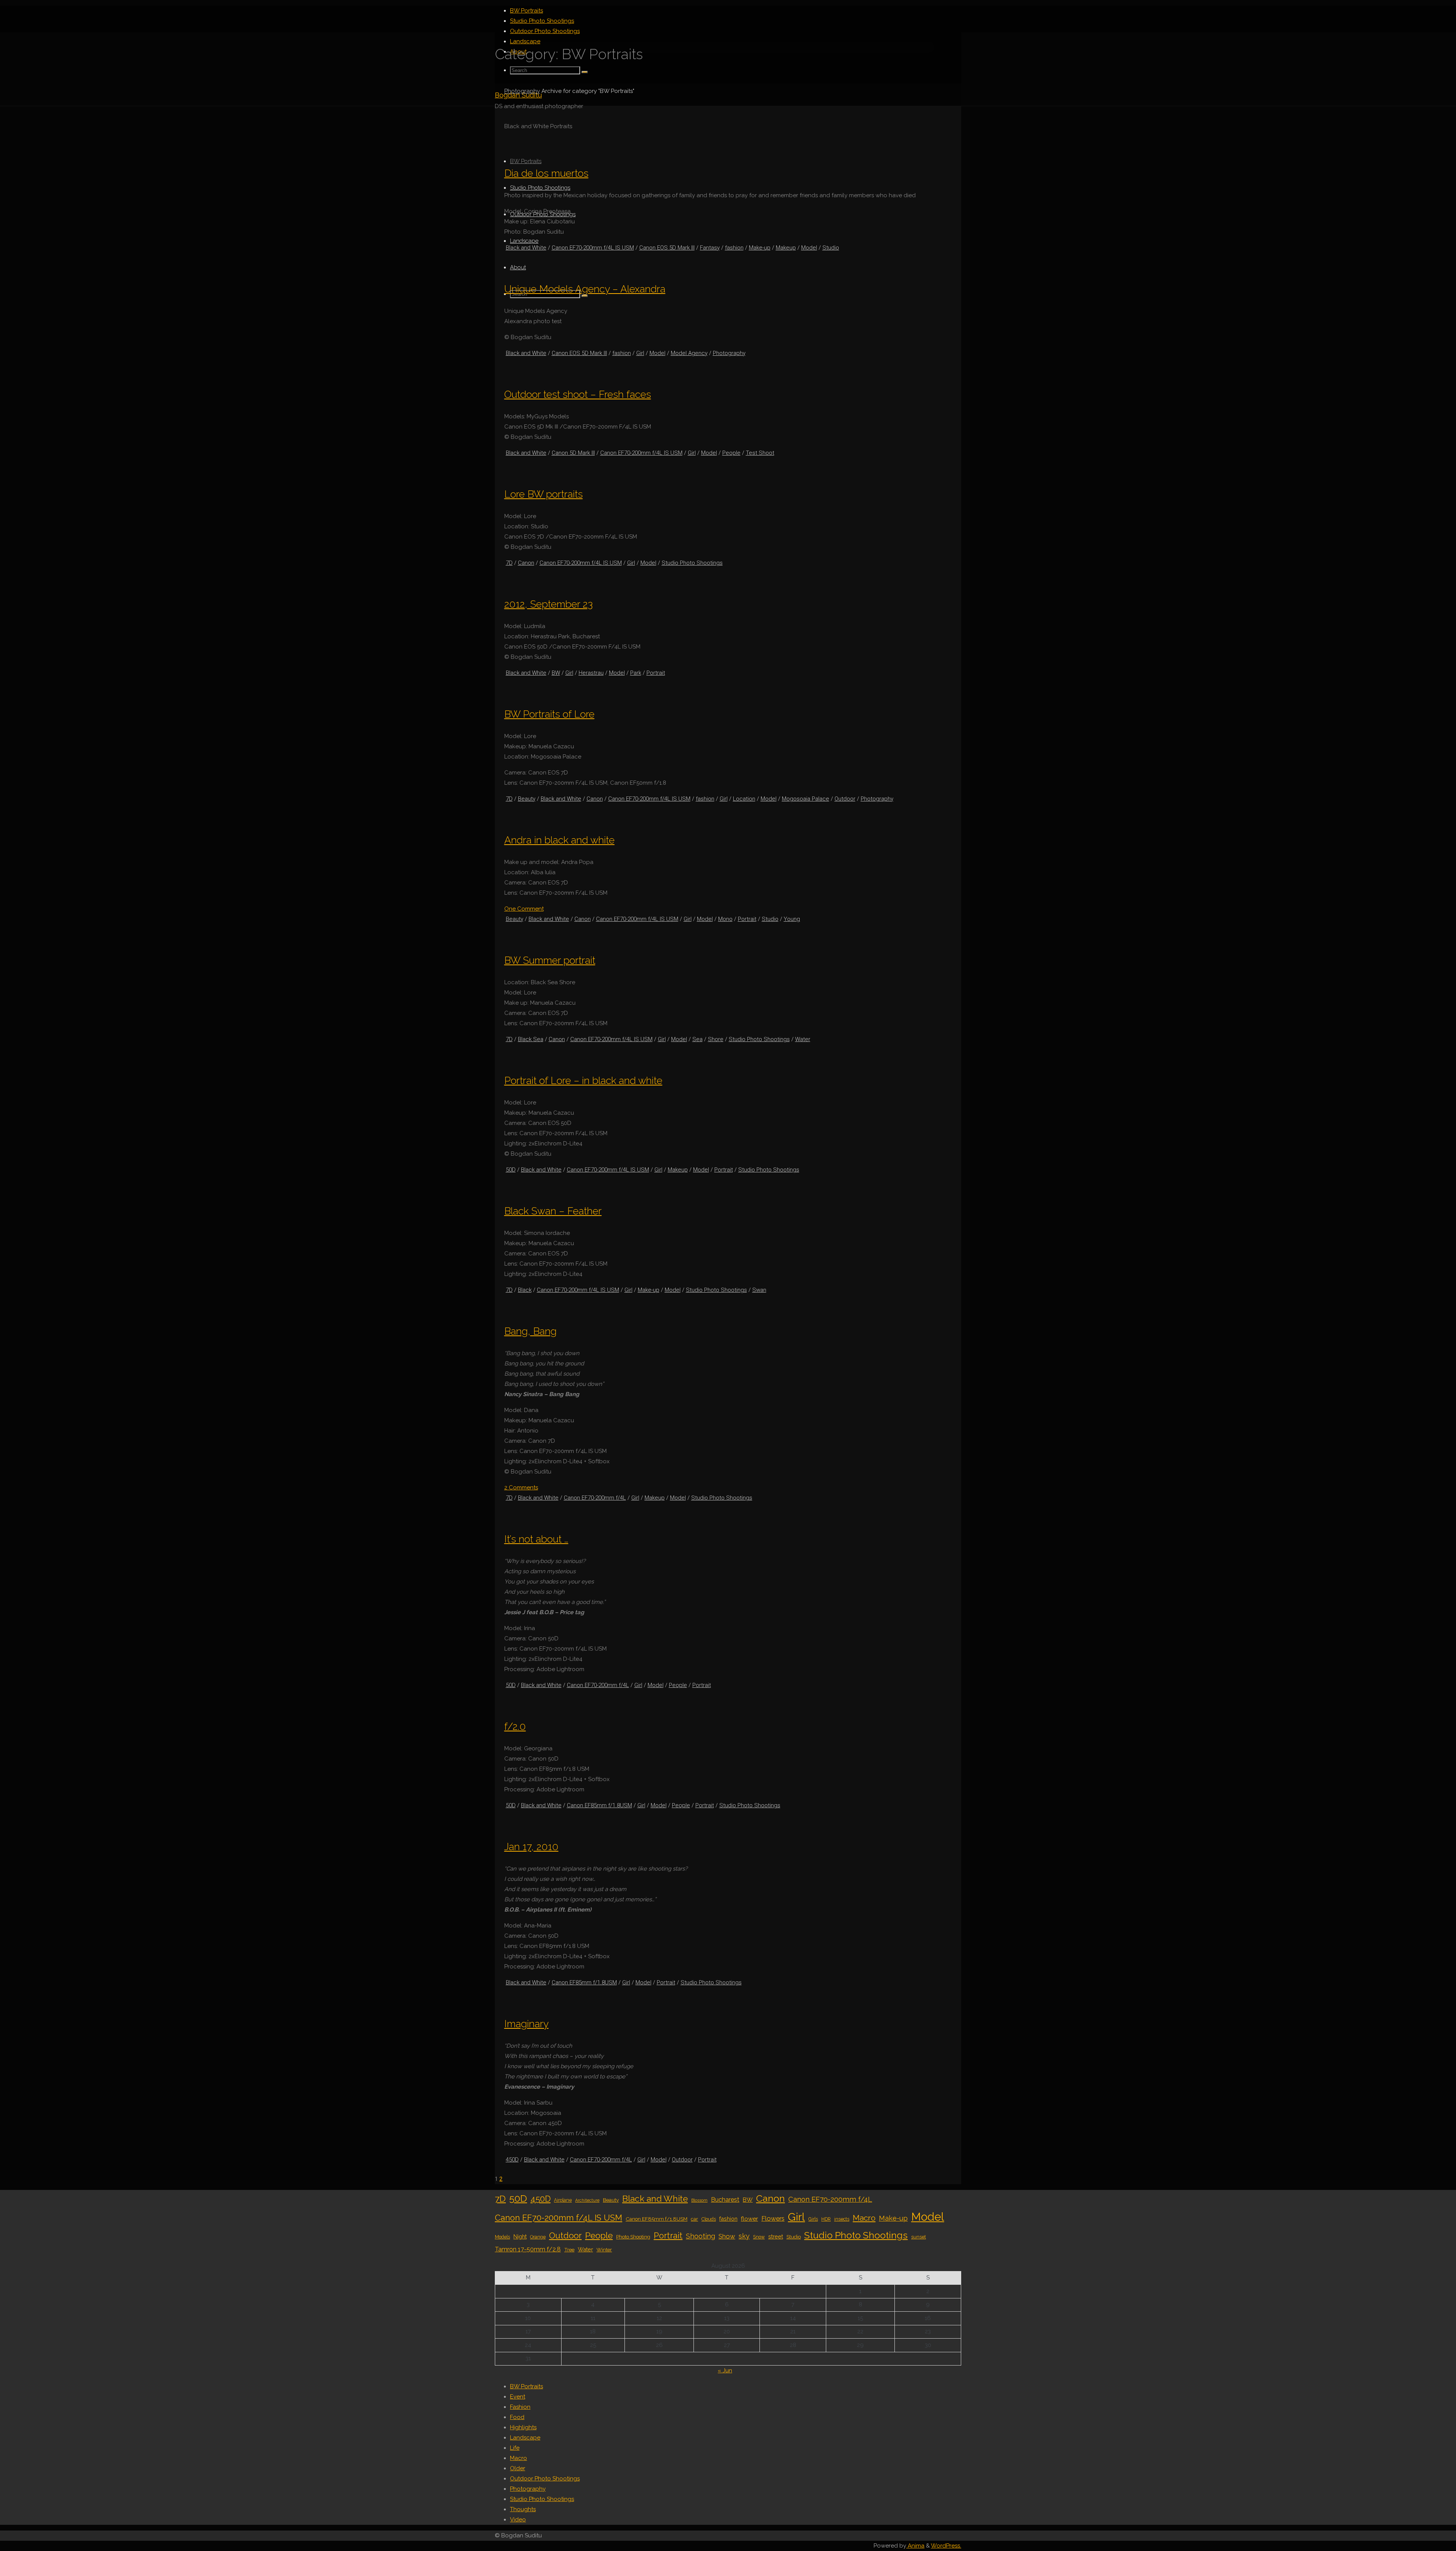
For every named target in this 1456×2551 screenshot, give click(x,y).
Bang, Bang (530, 1331)
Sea (697, 1039)
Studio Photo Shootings (692, 563)
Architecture (587, 2200)
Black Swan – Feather (553, 1211)
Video (518, 2520)
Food (517, 2417)
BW (556, 673)
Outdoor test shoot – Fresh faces (578, 394)
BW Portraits (526, 2386)
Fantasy (710, 248)
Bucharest (725, 2200)
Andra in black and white (559, 840)
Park (636, 673)
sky (744, 2236)
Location (744, 799)
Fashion (520, 2407)
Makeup (786, 248)
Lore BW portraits (544, 494)
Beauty (527, 799)
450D (512, 2160)
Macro (864, 2218)
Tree (569, 2249)
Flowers (773, 2218)
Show (727, 2236)
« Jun (725, 2370)
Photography (522, 91)
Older (518, 2468)
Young (792, 919)
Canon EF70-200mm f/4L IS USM (593, 248)
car (694, 2219)
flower (749, 2219)
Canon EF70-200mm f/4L (595, 1498)
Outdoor (845, 799)
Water (803, 1039)
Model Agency (689, 353)
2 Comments (521, 1488)
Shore (716, 1039)
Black (525, 1290)
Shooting (701, 2236)
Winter (604, 2249)
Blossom (699, 2200)
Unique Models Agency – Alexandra (585, 289)
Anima (915, 2546)
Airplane (563, 2200)
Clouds (709, 2219)
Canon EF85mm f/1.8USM (599, 1805)
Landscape (525, 2438)
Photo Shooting (633, 2237)
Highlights (523, 2427)
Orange (538, 2237)
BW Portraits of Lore (549, 714)
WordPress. (946, 2546)
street (776, 2236)
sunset (919, 2237)
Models (502, 2237)
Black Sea (531, 1039)
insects (842, 2219)
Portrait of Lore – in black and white (583, 1080)
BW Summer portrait (550, 960)
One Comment (524, 909)
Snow (759, 2237)
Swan (759, 1290)
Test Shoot (760, 453)
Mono (725, 919)
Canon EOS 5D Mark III (667, 248)
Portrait (656, 673)
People (731, 453)
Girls (813, 2219)
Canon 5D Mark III (573, 453)
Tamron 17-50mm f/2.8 (528, 2249)
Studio (831, 248)
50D (511, 1170)
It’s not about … (536, 1539)
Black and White (526, 248)
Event (518, 2397)
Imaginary (526, 2024)
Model (809, 248)
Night (520, 2236)
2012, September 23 (548, 604)
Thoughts (523, 2509)
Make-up (760, 248)
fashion (734, 248)
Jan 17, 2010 (531, 1846)
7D (509, 563)
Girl (640, 353)
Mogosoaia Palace (806, 799)
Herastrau (591, 673)
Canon (526, 563)
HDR (826, 2219)
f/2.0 (515, 1726)
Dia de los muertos (546, 173)
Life (515, 2448)
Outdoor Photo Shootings (545, 2479)
